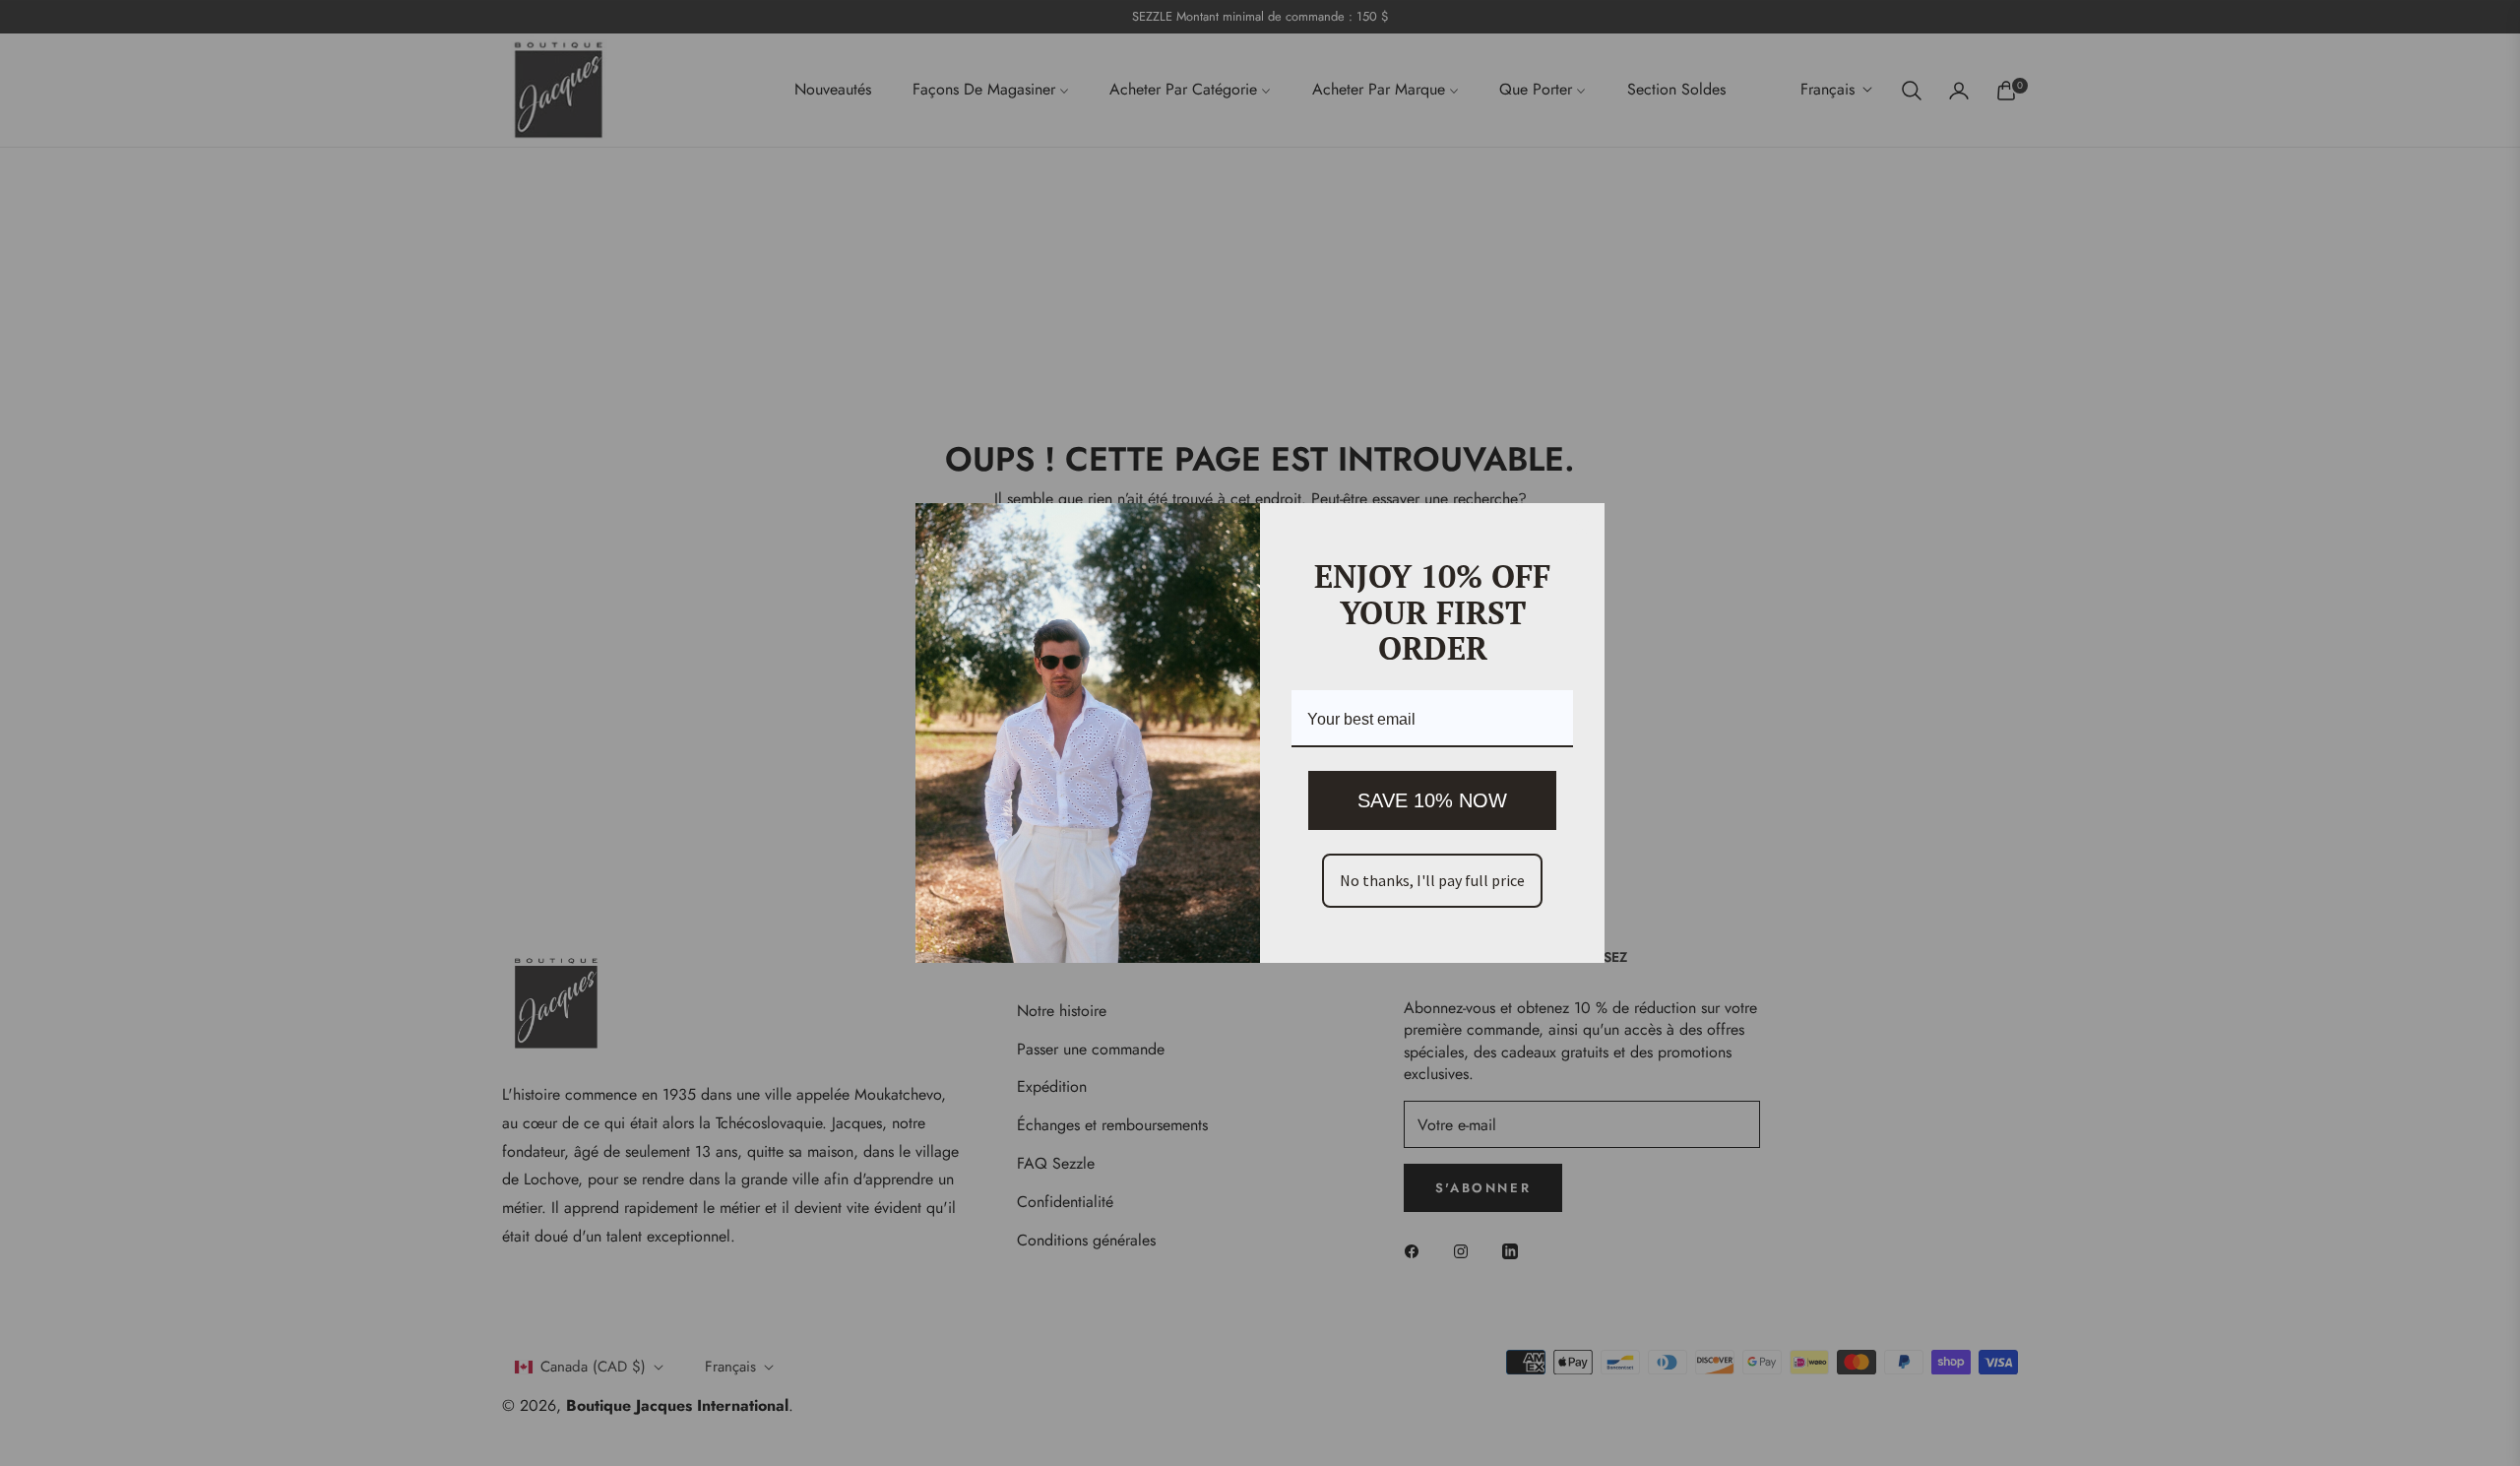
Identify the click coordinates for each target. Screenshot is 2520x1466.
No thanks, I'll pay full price (1432, 880)
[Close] (1581, 527)
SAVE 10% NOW (1432, 800)
